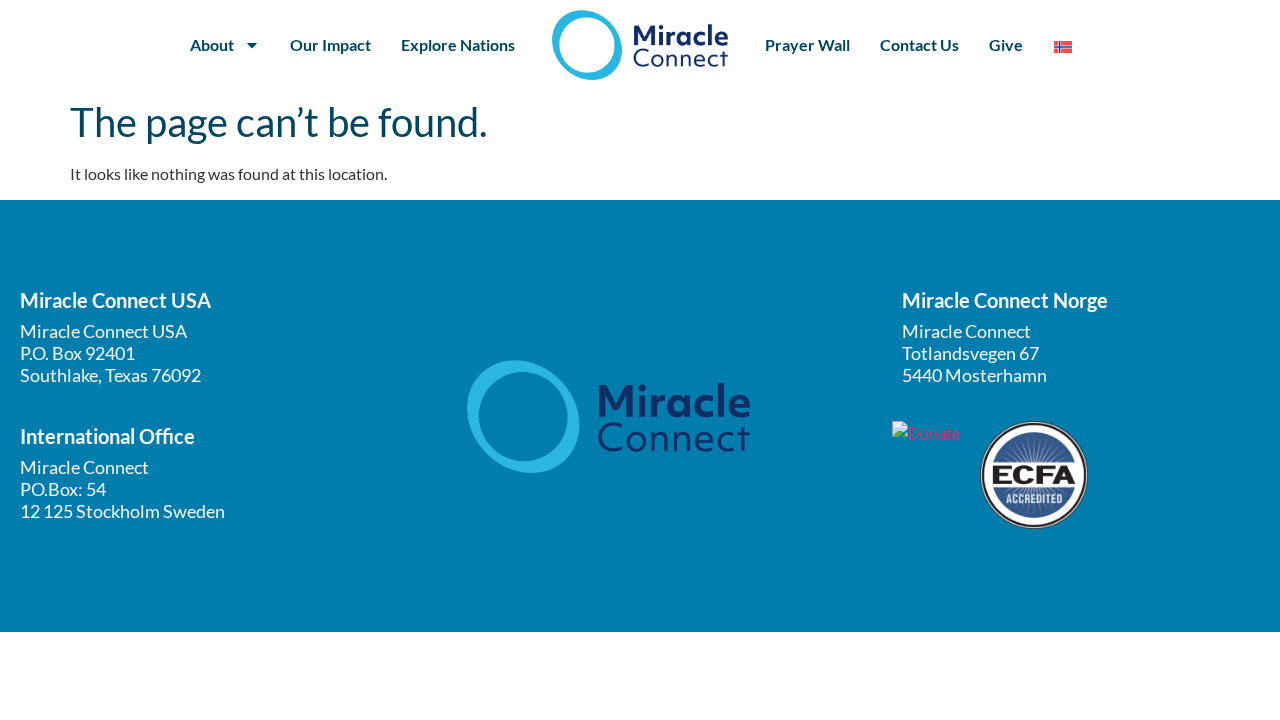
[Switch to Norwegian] (1063, 45)
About (212, 44)
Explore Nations (458, 44)
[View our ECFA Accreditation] (1034, 475)
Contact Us (919, 44)
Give (1006, 44)
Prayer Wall (807, 44)
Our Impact (330, 44)
